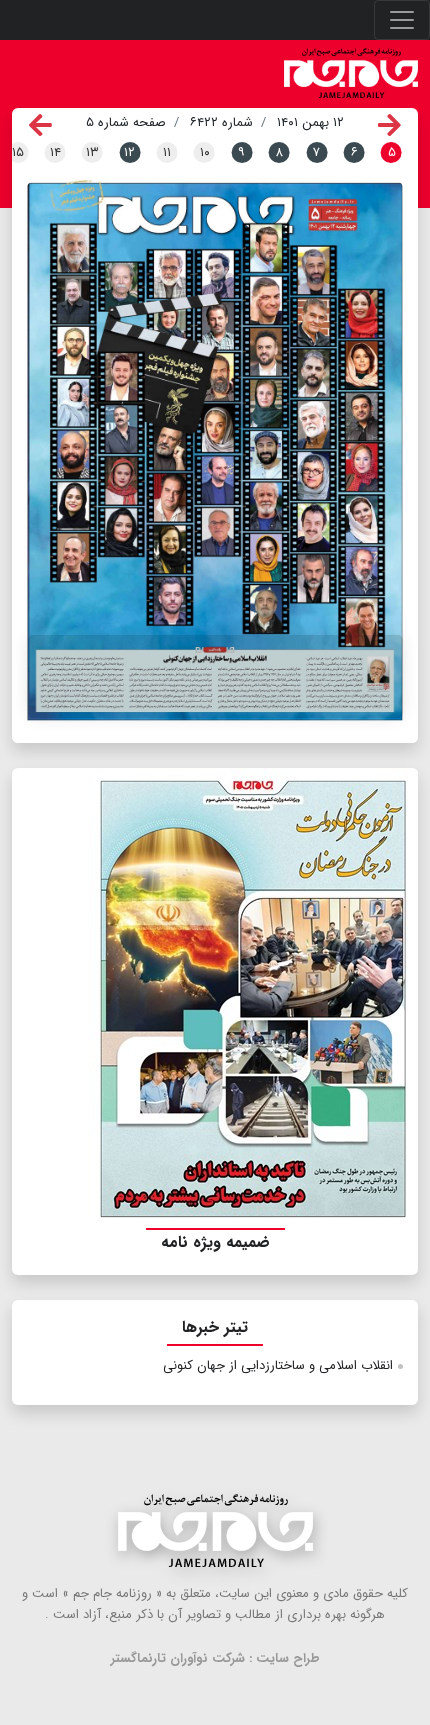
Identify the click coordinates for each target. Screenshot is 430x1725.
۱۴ (55, 152)
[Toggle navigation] (402, 20)
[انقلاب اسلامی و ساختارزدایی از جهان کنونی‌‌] (215, 676)
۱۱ (167, 152)
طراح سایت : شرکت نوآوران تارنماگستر (215, 1658)
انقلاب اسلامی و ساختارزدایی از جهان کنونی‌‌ (278, 1365)
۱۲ (129, 152)
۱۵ (18, 152)
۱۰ (205, 152)
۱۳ (92, 152)
